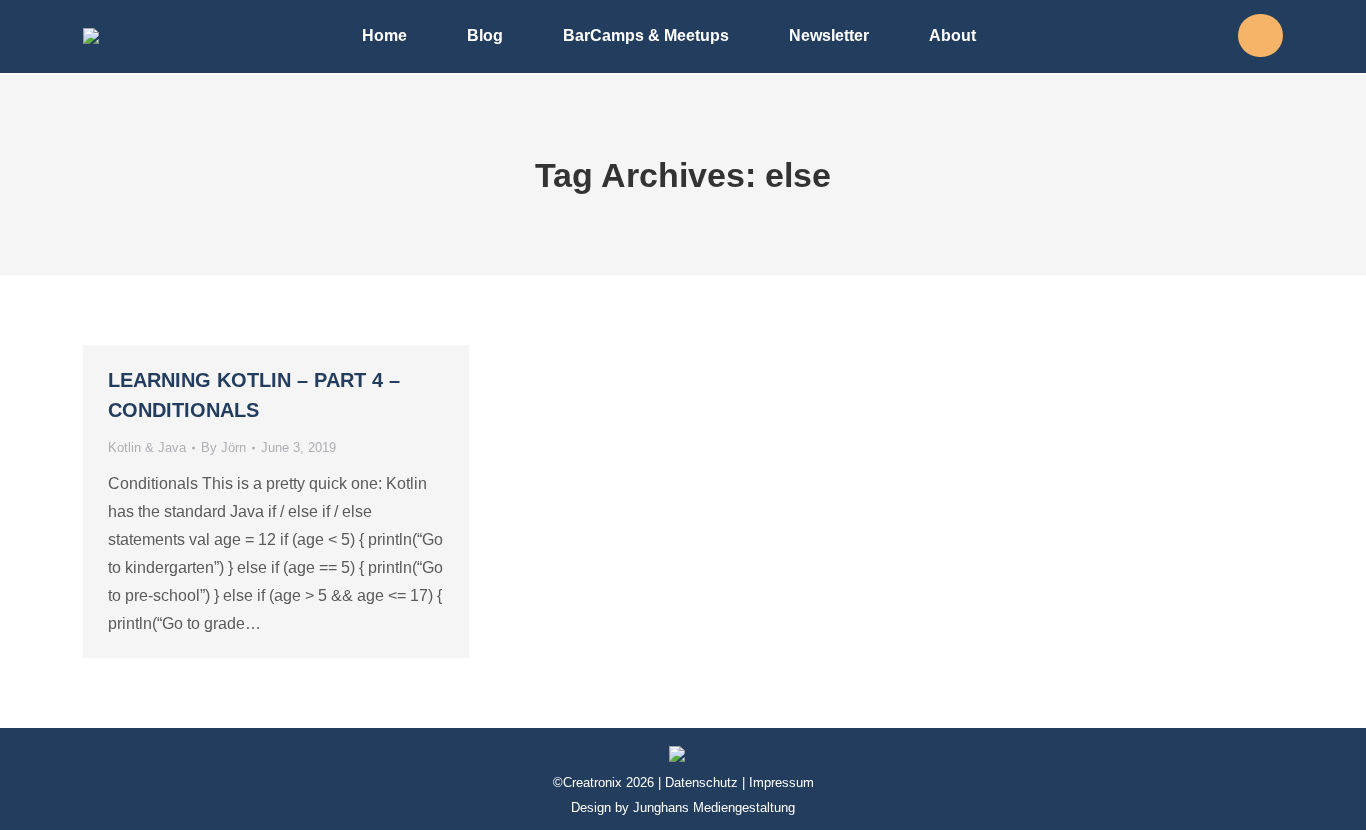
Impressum (781, 782)
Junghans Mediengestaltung (714, 807)
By (223, 447)
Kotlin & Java (147, 447)
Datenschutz (701, 782)
